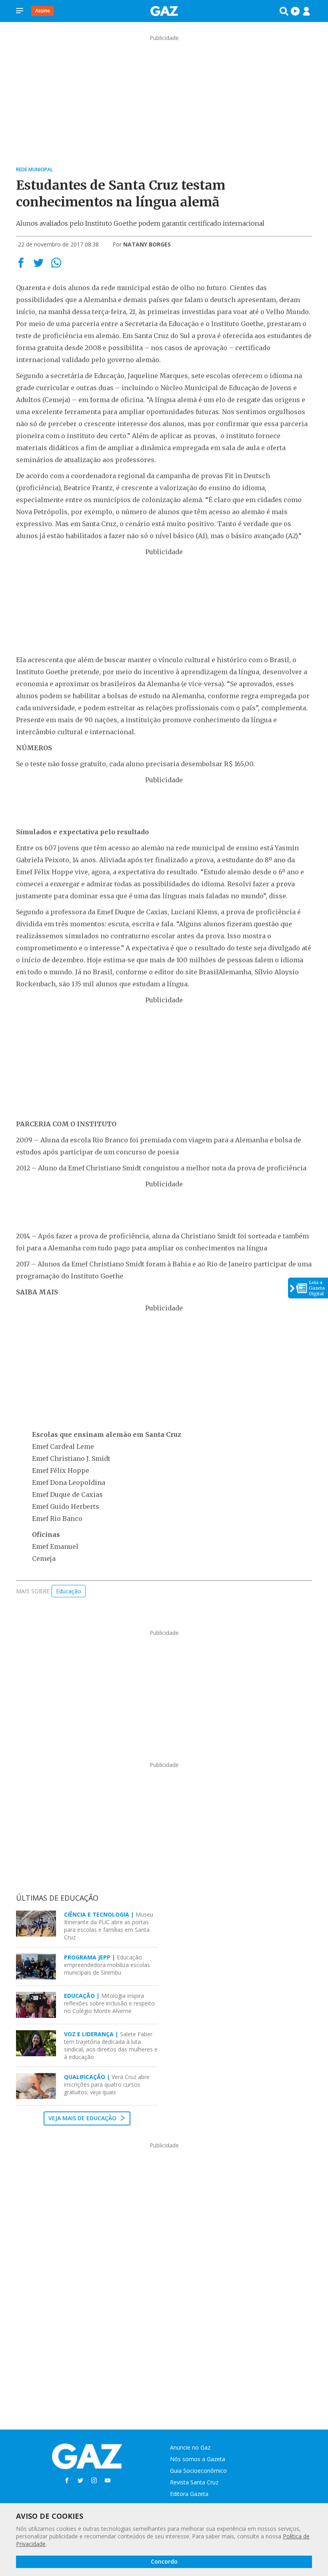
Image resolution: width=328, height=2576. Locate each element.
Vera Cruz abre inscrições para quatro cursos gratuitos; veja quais (107, 2084)
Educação (69, 1591)
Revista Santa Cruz (194, 2482)
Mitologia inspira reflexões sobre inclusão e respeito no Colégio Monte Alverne (109, 2003)
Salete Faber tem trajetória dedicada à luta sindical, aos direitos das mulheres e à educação (111, 2045)
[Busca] (284, 11)
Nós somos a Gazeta (198, 2459)
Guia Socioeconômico (198, 2471)
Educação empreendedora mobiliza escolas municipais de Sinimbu (107, 1965)
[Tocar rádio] (295, 11)
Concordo (164, 2561)
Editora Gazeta (189, 2494)
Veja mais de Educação (83, 2118)
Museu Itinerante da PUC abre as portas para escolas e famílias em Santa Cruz (109, 1926)
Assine (43, 11)
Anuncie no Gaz (190, 2447)
